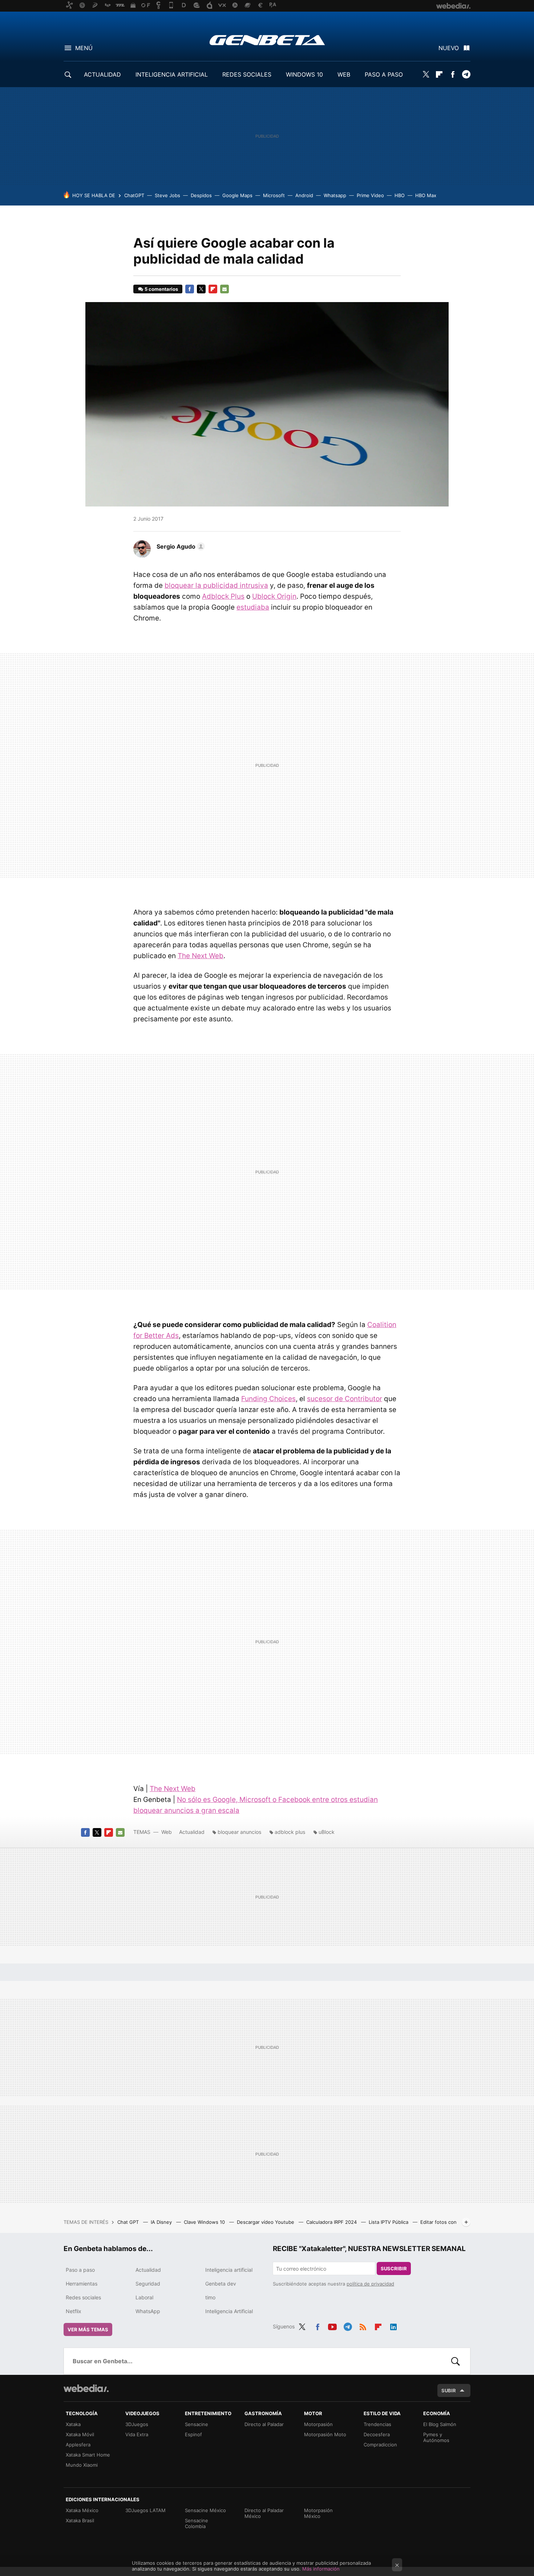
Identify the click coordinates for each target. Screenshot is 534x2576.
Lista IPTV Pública (389, 2222)
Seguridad (148, 2284)
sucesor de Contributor (345, 1399)
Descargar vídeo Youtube (266, 2222)
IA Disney (162, 2222)
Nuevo (449, 48)
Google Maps (237, 195)
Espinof (193, 2434)
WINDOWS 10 (304, 74)
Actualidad (192, 1832)
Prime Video (370, 195)
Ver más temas (88, 2329)
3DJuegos (137, 2424)
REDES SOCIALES (247, 74)
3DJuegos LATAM (145, 2510)
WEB (344, 74)
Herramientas (82, 2284)
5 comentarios (161, 289)
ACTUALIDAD (102, 74)
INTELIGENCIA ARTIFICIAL (172, 74)
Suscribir (394, 2268)
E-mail (224, 289)
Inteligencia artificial (229, 2270)
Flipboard (439, 74)
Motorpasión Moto (325, 2434)
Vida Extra (137, 2434)
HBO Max (426, 195)
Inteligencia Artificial (229, 2311)
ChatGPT (134, 195)
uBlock (327, 1832)
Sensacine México (205, 2510)
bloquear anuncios (239, 1832)
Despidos (201, 195)
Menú (84, 48)
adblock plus (290, 1832)
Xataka (73, 2424)
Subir (449, 2390)
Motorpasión (318, 2424)
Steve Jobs (167, 195)
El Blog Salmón (440, 2424)
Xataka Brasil (80, 2520)
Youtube (332, 2325)
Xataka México (82, 2510)
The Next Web (201, 956)
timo (210, 2297)
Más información (321, 2569)
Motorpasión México (318, 2513)
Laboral (144, 2297)
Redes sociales (83, 2297)
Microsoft (274, 195)
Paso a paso (80, 2270)
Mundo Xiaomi (82, 2465)
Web (167, 1832)
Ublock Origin (274, 596)
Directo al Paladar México (264, 2513)
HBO (400, 195)
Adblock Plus (223, 596)
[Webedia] (86, 2388)
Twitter (426, 74)
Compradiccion (380, 2445)
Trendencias (377, 2424)
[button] (180, 546)
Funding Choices (268, 1399)
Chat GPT (129, 2222)
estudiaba (253, 607)
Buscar (456, 2361)
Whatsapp (335, 195)
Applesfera (78, 2445)
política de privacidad (370, 2284)
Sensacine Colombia (197, 2523)
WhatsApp (148, 2311)
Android (304, 195)
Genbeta (267, 40)
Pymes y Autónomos (436, 2437)
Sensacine (197, 2424)
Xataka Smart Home (88, 2455)
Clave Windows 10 (205, 2222)
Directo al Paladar (264, 2424)
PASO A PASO (384, 74)
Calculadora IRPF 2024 (332, 2222)
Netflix (74, 2311)
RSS (363, 2325)
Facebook (453, 74)
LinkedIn (393, 2325)
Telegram (466, 74)
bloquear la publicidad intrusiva (216, 585)
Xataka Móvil (80, 2434)
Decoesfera (377, 2434)
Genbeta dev (221, 2284)
